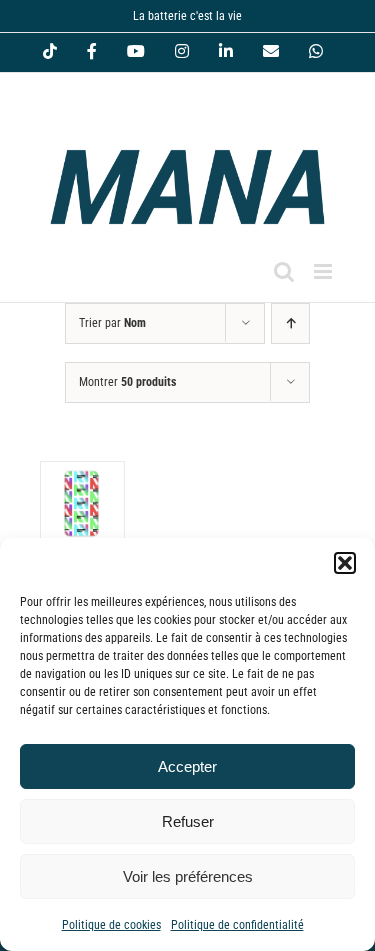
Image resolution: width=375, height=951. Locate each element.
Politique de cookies (111, 925)
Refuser (188, 821)
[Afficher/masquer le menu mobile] (324, 271)
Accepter (187, 766)
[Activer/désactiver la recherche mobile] (284, 271)
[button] (345, 563)
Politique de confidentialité (237, 925)
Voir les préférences (188, 876)
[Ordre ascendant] (290, 323)
